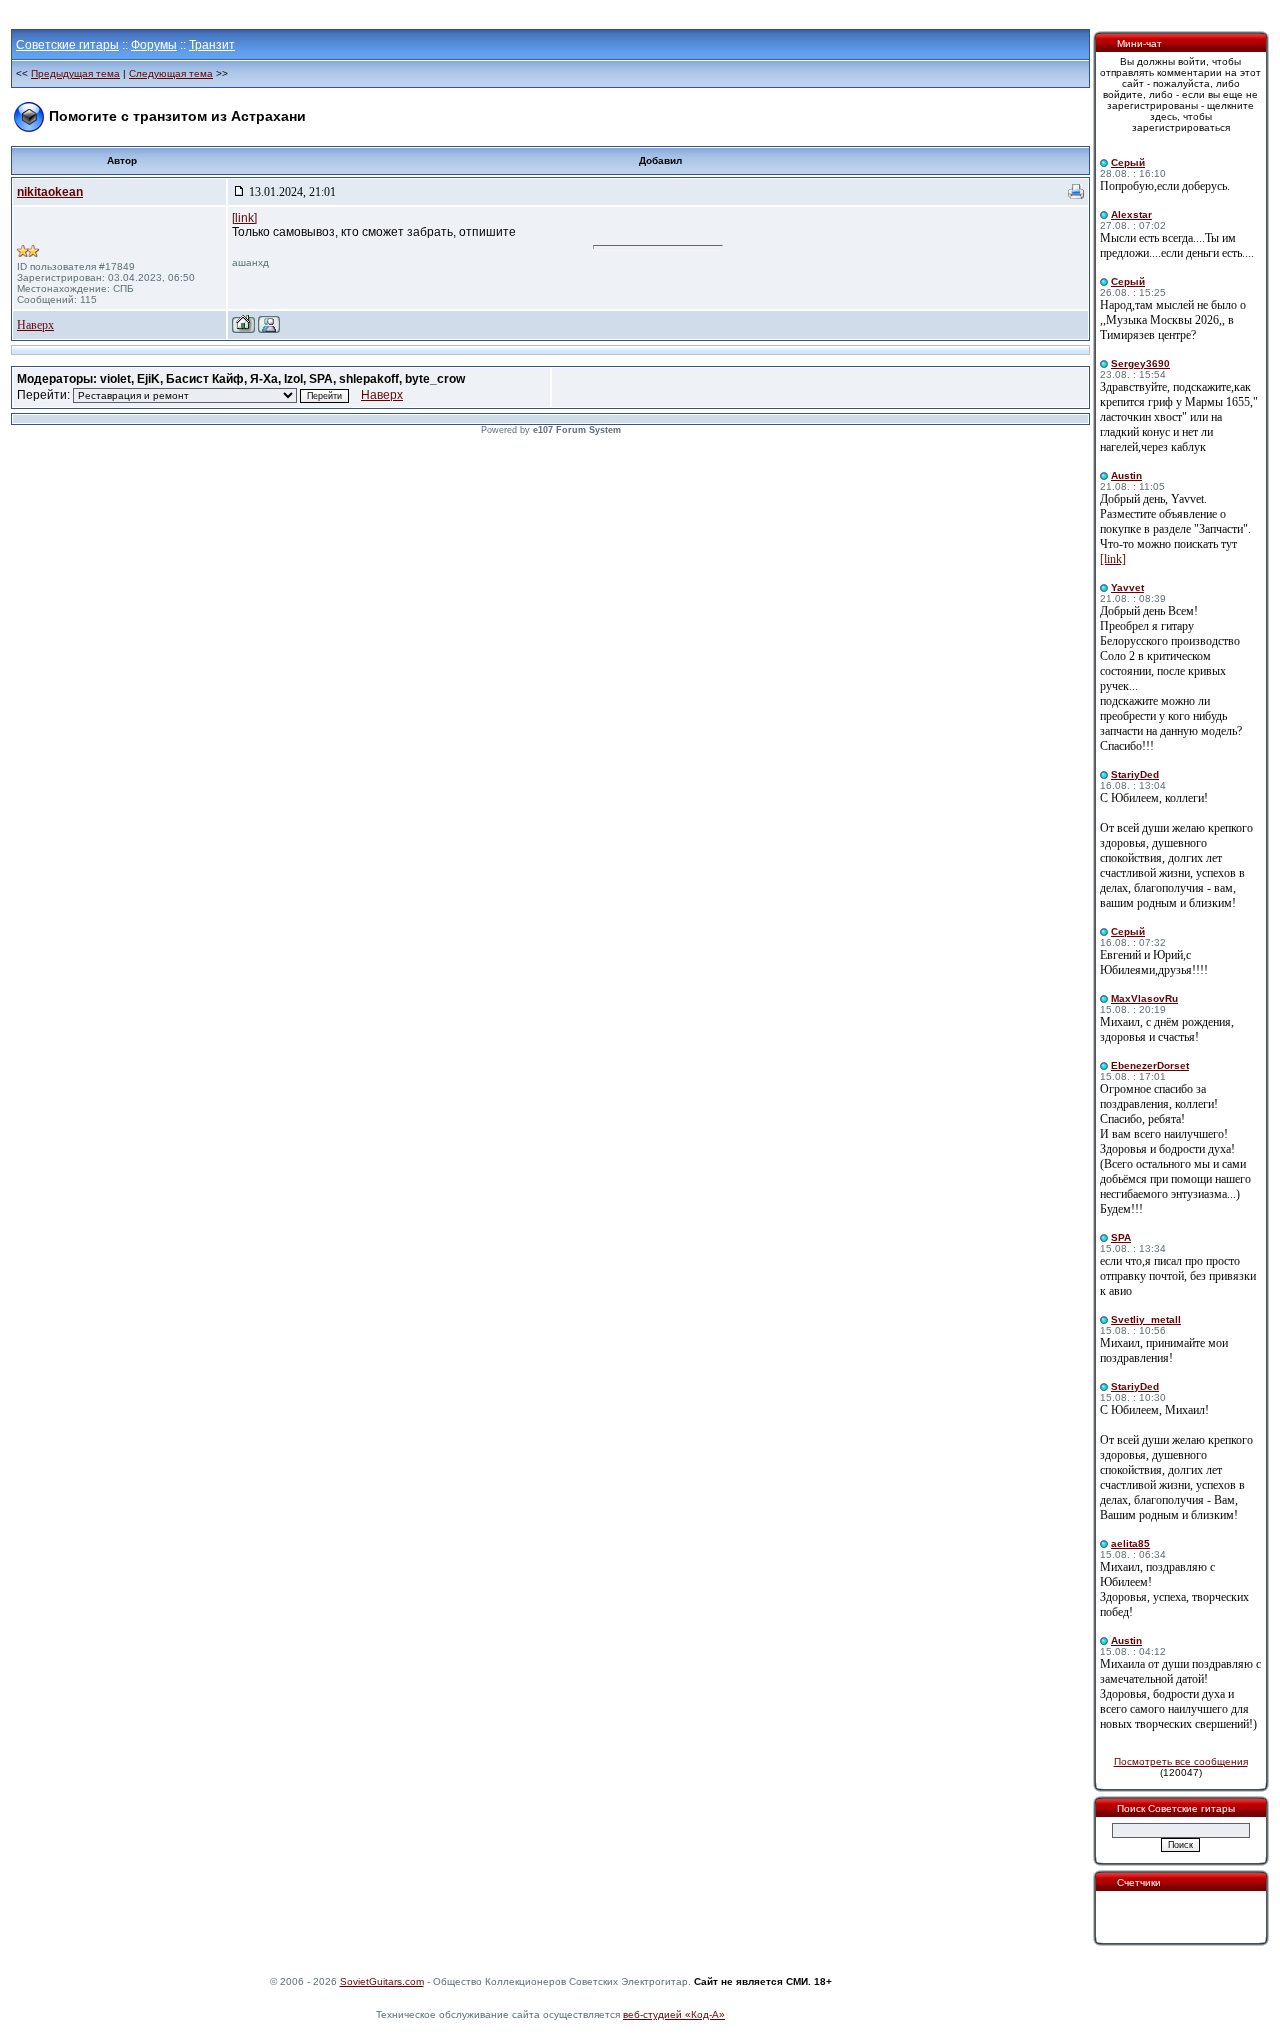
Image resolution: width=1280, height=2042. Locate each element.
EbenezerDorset (1150, 1065)
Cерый (1128, 162)
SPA (1121, 1237)
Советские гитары (67, 45)
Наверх (35, 325)
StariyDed (1135, 774)
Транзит (212, 45)
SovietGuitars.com (382, 1981)
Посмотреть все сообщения (1181, 1761)
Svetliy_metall (1146, 1319)
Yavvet (1127, 587)
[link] (244, 218)
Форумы (154, 45)
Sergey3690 (1140, 363)
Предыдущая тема (75, 73)
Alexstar (1131, 214)
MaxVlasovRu (1144, 998)
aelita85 (1130, 1543)
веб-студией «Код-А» (674, 2014)
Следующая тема (171, 73)
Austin (1126, 475)
